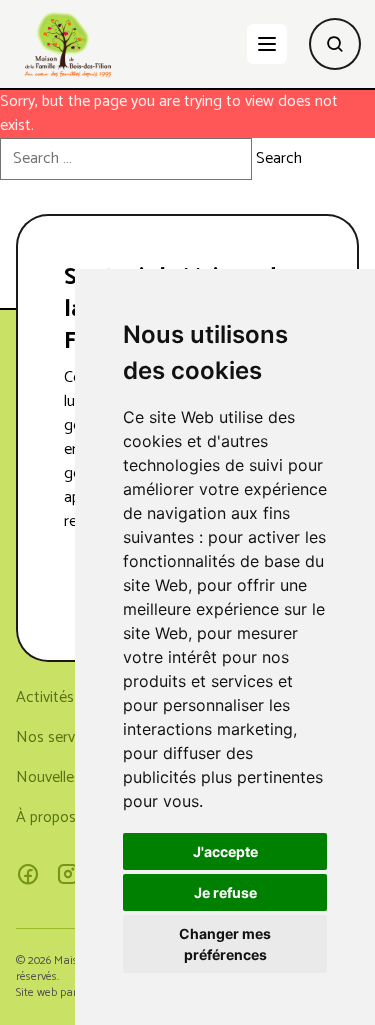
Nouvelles (48, 777)
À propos (46, 817)
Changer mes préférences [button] (225, 944)
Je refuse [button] (225, 892)
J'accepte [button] (225, 851)
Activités (45, 697)
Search (279, 159)
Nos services (58, 737)
